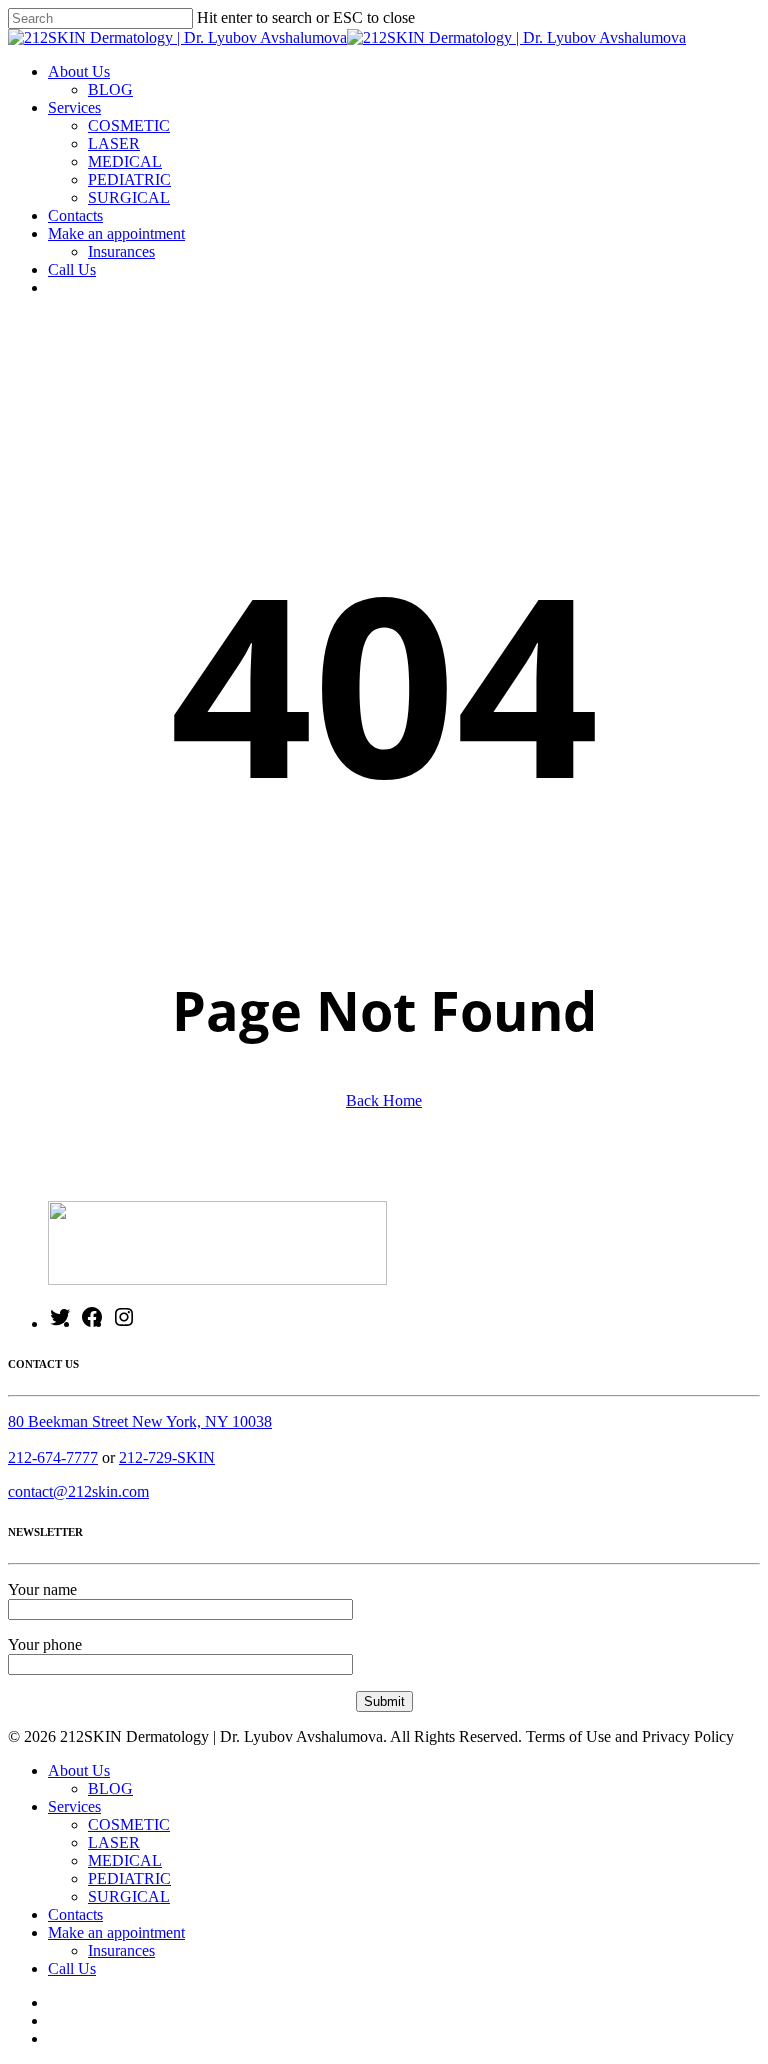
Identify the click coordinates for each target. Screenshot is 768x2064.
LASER (114, 1842)
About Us (79, 1770)
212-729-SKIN (167, 1457)
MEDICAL (125, 1860)
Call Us (72, 1968)
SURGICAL (129, 1896)
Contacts (75, 1914)
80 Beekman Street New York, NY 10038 (140, 1421)
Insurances (121, 1950)
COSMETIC (129, 1824)
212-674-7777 (53, 1457)
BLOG (110, 1788)
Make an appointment (116, 1932)
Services (74, 1806)
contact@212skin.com (78, 1491)
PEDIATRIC (129, 1878)
